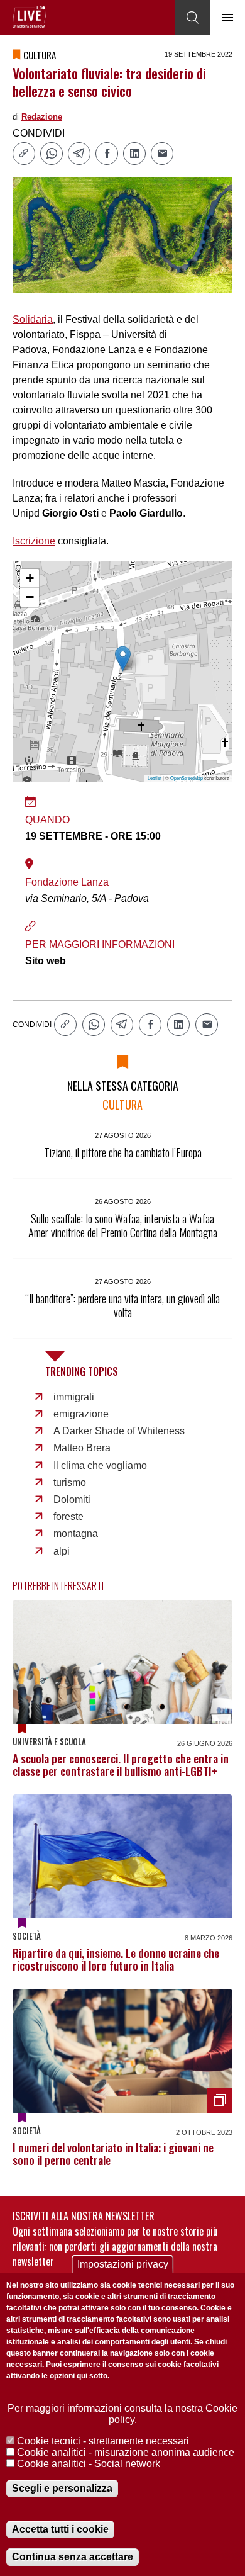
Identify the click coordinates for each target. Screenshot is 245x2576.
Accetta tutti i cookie (60, 2529)
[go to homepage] (30, 17)
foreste (68, 1516)
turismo (70, 1482)
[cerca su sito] (192, 18)
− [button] (30, 597)
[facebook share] (107, 154)
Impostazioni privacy (123, 2264)
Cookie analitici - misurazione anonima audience (126, 2452)
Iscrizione (34, 541)
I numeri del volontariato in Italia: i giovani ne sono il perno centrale (113, 2154)
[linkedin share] (134, 154)
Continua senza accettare (73, 2557)
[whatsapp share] (52, 154)
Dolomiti (72, 1499)
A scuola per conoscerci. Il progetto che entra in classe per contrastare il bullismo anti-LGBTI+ (121, 1765)
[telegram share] (79, 154)
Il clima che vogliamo (100, 1465)
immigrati (74, 1397)
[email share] (162, 154)
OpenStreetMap (187, 778)
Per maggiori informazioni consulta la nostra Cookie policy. (122, 2414)
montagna (76, 1533)
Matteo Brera (82, 1448)
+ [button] (30, 578)
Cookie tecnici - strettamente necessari (103, 2441)
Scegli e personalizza (62, 2488)
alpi (62, 1551)
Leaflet (155, 778)
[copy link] (24, 154)
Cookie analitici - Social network (89, 2464)
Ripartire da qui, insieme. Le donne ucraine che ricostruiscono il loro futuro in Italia (116, 1959)
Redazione (42, 117)
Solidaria (33, 319)
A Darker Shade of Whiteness (119, 1431)
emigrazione (81, 1414)
